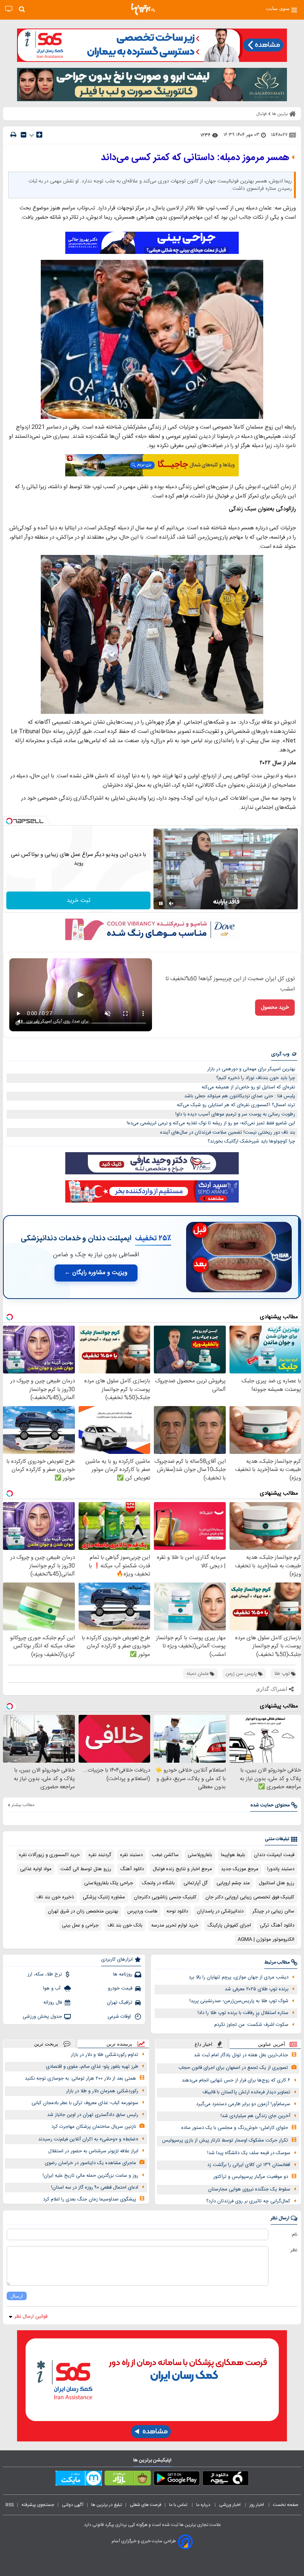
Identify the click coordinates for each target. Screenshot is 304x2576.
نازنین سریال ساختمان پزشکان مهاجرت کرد (94, 2127)
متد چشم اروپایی (233, 1883)
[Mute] (171, 903)
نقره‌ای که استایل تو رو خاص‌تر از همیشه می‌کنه (248, 1087)
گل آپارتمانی (196, 1883)
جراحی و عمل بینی (80, 1925)
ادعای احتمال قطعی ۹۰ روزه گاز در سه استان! (95, 2188)
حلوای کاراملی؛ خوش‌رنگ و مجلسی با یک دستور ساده (235, 2128)
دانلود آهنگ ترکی (277, 1925)
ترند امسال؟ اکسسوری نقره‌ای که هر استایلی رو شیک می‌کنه (236, 1105)
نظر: (293, 2250)
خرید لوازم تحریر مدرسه (175, 1925)
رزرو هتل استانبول (277, 1883)
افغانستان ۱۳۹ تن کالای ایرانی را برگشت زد (249, 2165)
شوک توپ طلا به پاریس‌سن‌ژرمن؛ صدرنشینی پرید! (239, 2001)
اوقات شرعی (120, 2017)
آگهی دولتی (73, 2505)
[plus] (39, 135)
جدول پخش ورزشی (42, 2017)
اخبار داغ (204, 2044)
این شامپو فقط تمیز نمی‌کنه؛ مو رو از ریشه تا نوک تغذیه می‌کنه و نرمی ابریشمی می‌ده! (211, 1123)
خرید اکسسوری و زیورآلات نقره (49, 1855)
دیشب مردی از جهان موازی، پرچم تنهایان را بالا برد (239, 1977)
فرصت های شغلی (146, 2505)
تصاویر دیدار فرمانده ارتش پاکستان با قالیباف (246, 2092)
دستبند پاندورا (281, 1869)
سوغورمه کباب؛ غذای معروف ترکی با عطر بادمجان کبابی (85, 2103)
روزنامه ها (123, 1974)
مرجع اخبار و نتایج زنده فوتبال (182, 1869)
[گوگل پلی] (177, 2480)
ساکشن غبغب (165, 1855)
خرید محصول (275, 1008)
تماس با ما (179, 2505)
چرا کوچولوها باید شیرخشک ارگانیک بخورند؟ (251, 1141)
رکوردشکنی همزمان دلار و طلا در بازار (102, 2091)
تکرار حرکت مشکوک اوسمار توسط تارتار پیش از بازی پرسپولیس (225, 2140)
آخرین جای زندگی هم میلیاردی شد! (255, 2116)
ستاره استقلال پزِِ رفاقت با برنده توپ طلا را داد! (243, 2013)
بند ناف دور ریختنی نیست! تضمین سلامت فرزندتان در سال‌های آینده (228, 1132)
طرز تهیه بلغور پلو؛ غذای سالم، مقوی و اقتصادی (92, 2067)
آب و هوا (52, 1988)
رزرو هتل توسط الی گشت (86, 1869)
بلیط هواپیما (233, 1855)
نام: (294, 2235)
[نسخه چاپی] (13, 135)
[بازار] (128, 2480)
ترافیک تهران (120, 2003)
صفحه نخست (286, 2505)
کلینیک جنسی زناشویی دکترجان (165, 1897)
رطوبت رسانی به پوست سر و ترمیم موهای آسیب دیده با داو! (235, 1114)
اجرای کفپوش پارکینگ (229, 1925)
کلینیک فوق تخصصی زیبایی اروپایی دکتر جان (250, 1897)
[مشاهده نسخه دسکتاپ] (9, 9)
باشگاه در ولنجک (158, 1883)
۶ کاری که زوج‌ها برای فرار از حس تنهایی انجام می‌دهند (236, 2080)
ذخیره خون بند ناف (55, 1897)
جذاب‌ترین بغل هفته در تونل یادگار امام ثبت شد (241, 2055)
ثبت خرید (79, 901)
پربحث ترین (46, 2044)
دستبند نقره (131, 1855)
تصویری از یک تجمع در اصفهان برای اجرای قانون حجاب (233, 2068)
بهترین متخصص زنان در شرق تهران (83, 1911)
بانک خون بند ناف (125, 1925)
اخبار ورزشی (230, 2505)
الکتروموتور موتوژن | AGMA (266, 1940)
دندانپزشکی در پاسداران (220, 1911)
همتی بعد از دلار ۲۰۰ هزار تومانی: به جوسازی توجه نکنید (80, 2079)
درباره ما (204, 2505)
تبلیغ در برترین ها (107, 2505)
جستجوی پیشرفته (38, 2505)
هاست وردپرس (142, 1911)
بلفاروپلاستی (200, 1855)
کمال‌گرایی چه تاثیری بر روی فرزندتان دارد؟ (248, 2201)
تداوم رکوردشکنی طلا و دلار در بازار (105, 2055)
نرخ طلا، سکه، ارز (45, 1974)
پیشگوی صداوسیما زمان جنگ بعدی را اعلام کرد (90, 2199)
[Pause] (161, 903)
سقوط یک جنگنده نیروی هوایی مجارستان (249, 2189)
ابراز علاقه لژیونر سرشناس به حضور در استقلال (93, 2151)
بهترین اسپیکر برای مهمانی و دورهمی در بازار (251, 1069)
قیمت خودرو (120, 1988)
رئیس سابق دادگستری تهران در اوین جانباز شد (93, 2115)
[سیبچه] (226, 2480)
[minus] (24, 135)
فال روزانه (53, 2003)
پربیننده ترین (119, 2044)
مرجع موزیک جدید (240, 1869)
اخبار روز (257, 2505)
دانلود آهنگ (132, 1869)
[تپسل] (9, 821)
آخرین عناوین (272, 2044)
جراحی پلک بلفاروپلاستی (109, 1883)
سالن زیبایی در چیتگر (273, 1911)
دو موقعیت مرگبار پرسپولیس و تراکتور (251, 2177)
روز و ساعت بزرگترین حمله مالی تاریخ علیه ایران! (90, 2176)
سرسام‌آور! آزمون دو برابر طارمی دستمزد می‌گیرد (243, 2104)
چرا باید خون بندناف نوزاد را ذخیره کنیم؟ (256, 1078)
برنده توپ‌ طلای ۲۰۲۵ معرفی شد (257, 1989)
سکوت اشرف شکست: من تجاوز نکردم (251, 2025)
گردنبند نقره (100, 1855)
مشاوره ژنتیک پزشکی (104, 1897)
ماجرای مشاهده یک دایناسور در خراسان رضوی (90, 2163)
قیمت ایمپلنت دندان (274, 1855)
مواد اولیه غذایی (36, 1869)
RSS (10, 2505)
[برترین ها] (143, 9)
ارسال (17, 2296)
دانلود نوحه (177, 1911)
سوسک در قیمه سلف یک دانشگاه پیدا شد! (249, 2153)
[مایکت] (79, 2480)
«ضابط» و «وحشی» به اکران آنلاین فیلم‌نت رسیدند (88, 2139)
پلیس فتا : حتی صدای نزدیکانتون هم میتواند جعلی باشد (240, 1096)
